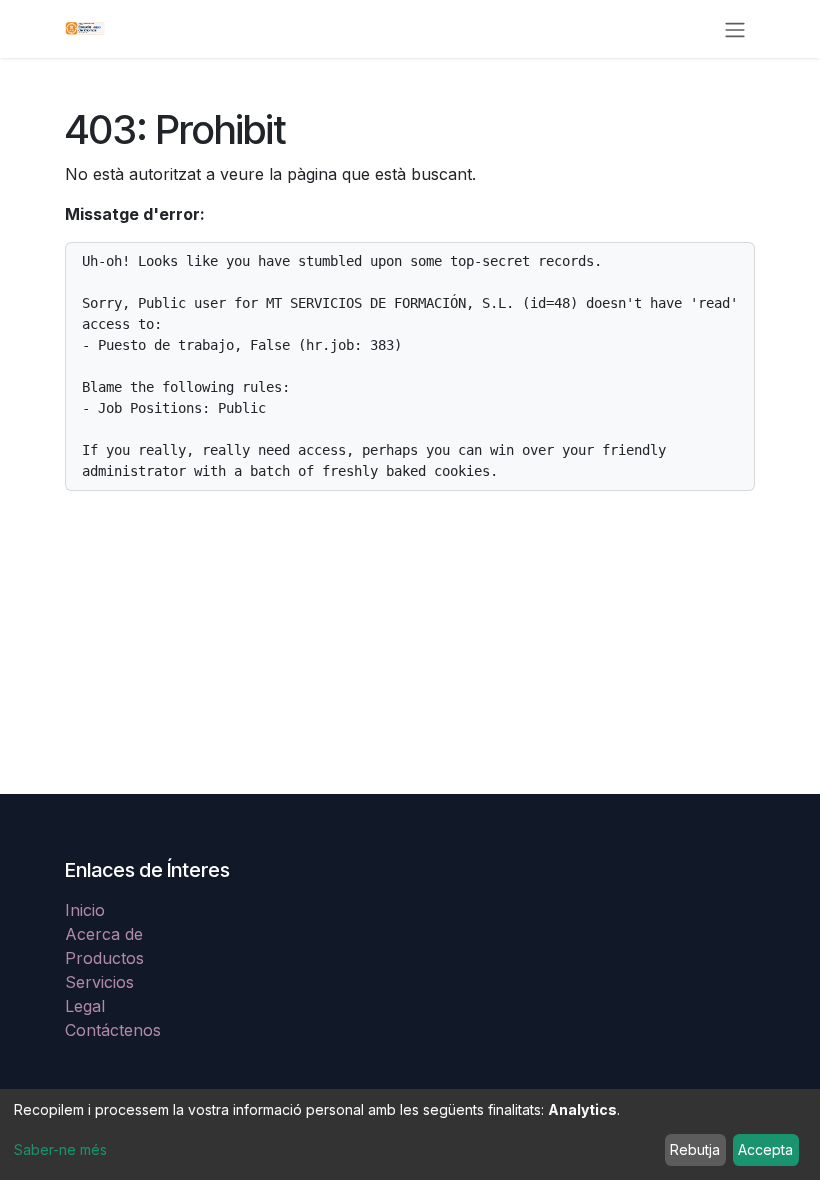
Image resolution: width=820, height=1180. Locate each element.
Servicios (99, 982)
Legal (85, 1006)
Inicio (85, 910)
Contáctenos (113, 1030)
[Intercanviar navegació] (735, 29)
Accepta (765, 1149)
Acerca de (104, 934)
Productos (104, 958)
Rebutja (695, 1149)
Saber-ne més (60, 1149)
